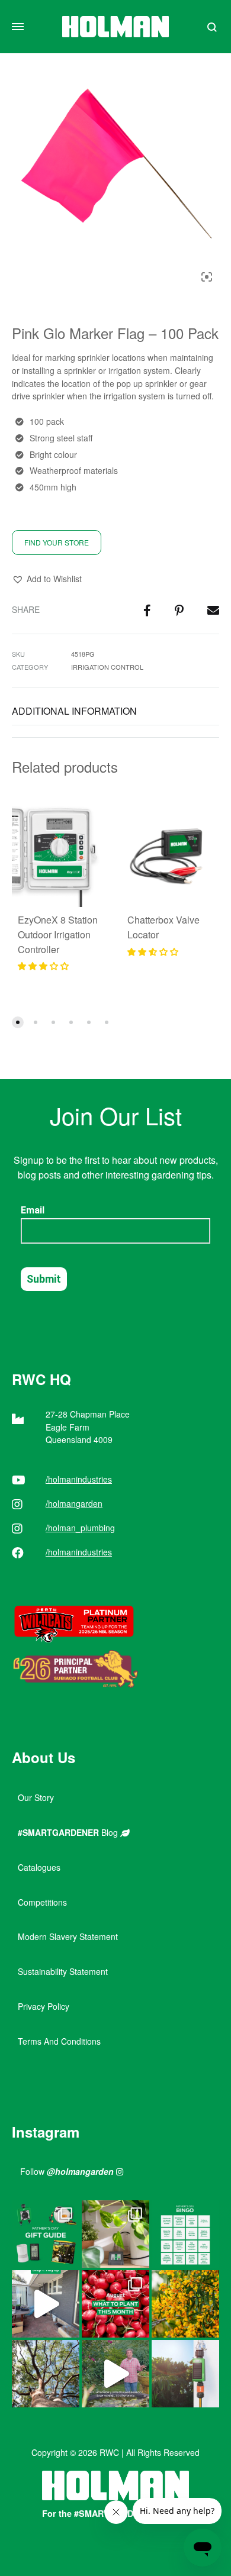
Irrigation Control (107, 667)
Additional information (74, 711)
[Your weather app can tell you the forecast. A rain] (115, 2374)
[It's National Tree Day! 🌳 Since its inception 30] (46, 2374)
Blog (69, 1832)
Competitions (42, 1902)
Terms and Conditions (59, 2041)
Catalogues (39, 1867)
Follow (67, 2171)
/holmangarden (74, 1503)
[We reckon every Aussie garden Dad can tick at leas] (185, 2234)
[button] (47, 579)
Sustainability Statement (63, 1971)
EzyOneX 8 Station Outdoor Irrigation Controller (58, 934)
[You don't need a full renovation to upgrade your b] (46, 2304)
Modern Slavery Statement (68, 1936)
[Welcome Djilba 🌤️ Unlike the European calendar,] (185, 2304)
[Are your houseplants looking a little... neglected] (115, 2234)
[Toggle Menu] (18, 27)
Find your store (57, 542)
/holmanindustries (79, 1479)
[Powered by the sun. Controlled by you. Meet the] (185, 2374)
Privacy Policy (44, 2006)
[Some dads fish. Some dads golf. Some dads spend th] (46, 2234)
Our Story (36, 1797)
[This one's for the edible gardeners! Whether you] (115, 2304)
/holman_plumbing (80, 1528)
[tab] (115, 711)
